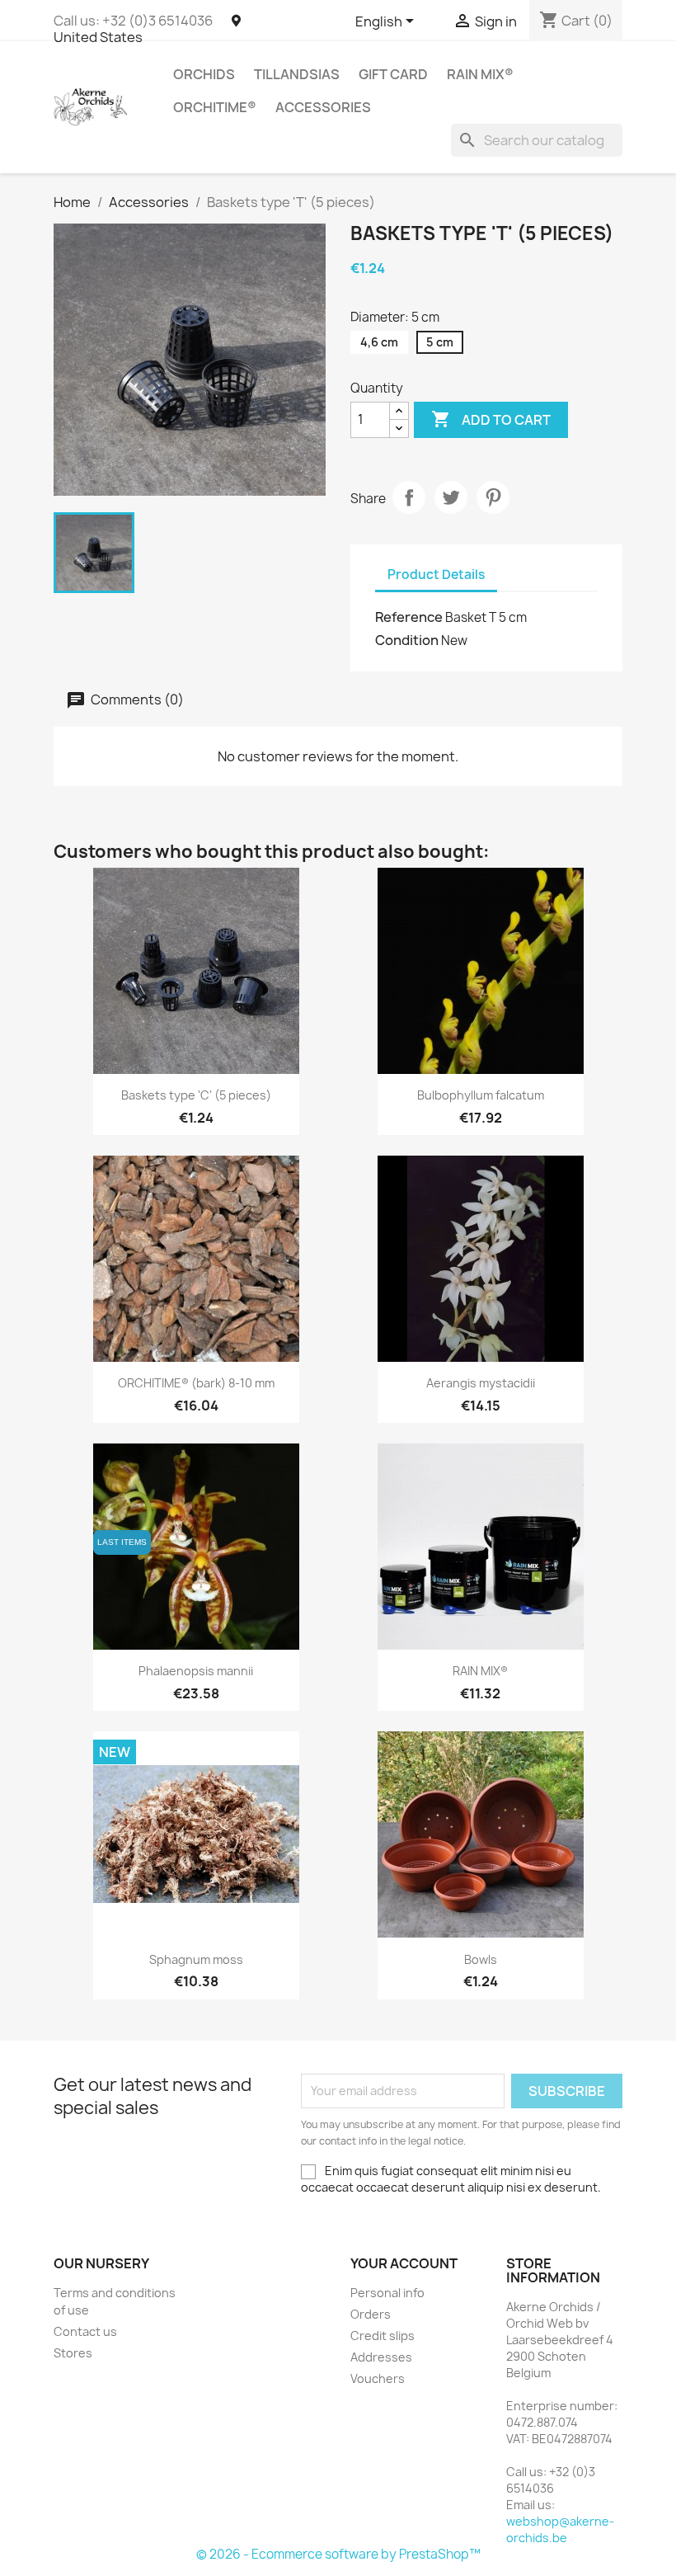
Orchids (204, 74)
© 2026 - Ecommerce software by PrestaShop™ (338, 2554)
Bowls (481, 1959)
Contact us (85, 2331)
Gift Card (393, 74)
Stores (73, 2353)
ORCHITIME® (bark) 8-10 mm (196, 1383)
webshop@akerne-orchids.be (560, 2529)
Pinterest (493, 497)
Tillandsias (297, 74)
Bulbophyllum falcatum (481, 1095)
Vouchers (378, 2378)
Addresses (381, 2357)
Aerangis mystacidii (481, 1383)
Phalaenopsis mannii (196, 1671)
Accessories (323, 107)
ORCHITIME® (215, 107)
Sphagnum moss (196, 1959)
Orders (371, 2314)
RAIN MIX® (480, 74)
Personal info (387, 2293)
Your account (404, 2263)
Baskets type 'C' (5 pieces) (196, 1095)
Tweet (451, 497)
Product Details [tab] (436, 575)
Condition (407, 640)
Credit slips (383, 2336)
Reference (409, 617)
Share (409, 497)
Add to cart (491, 419)
